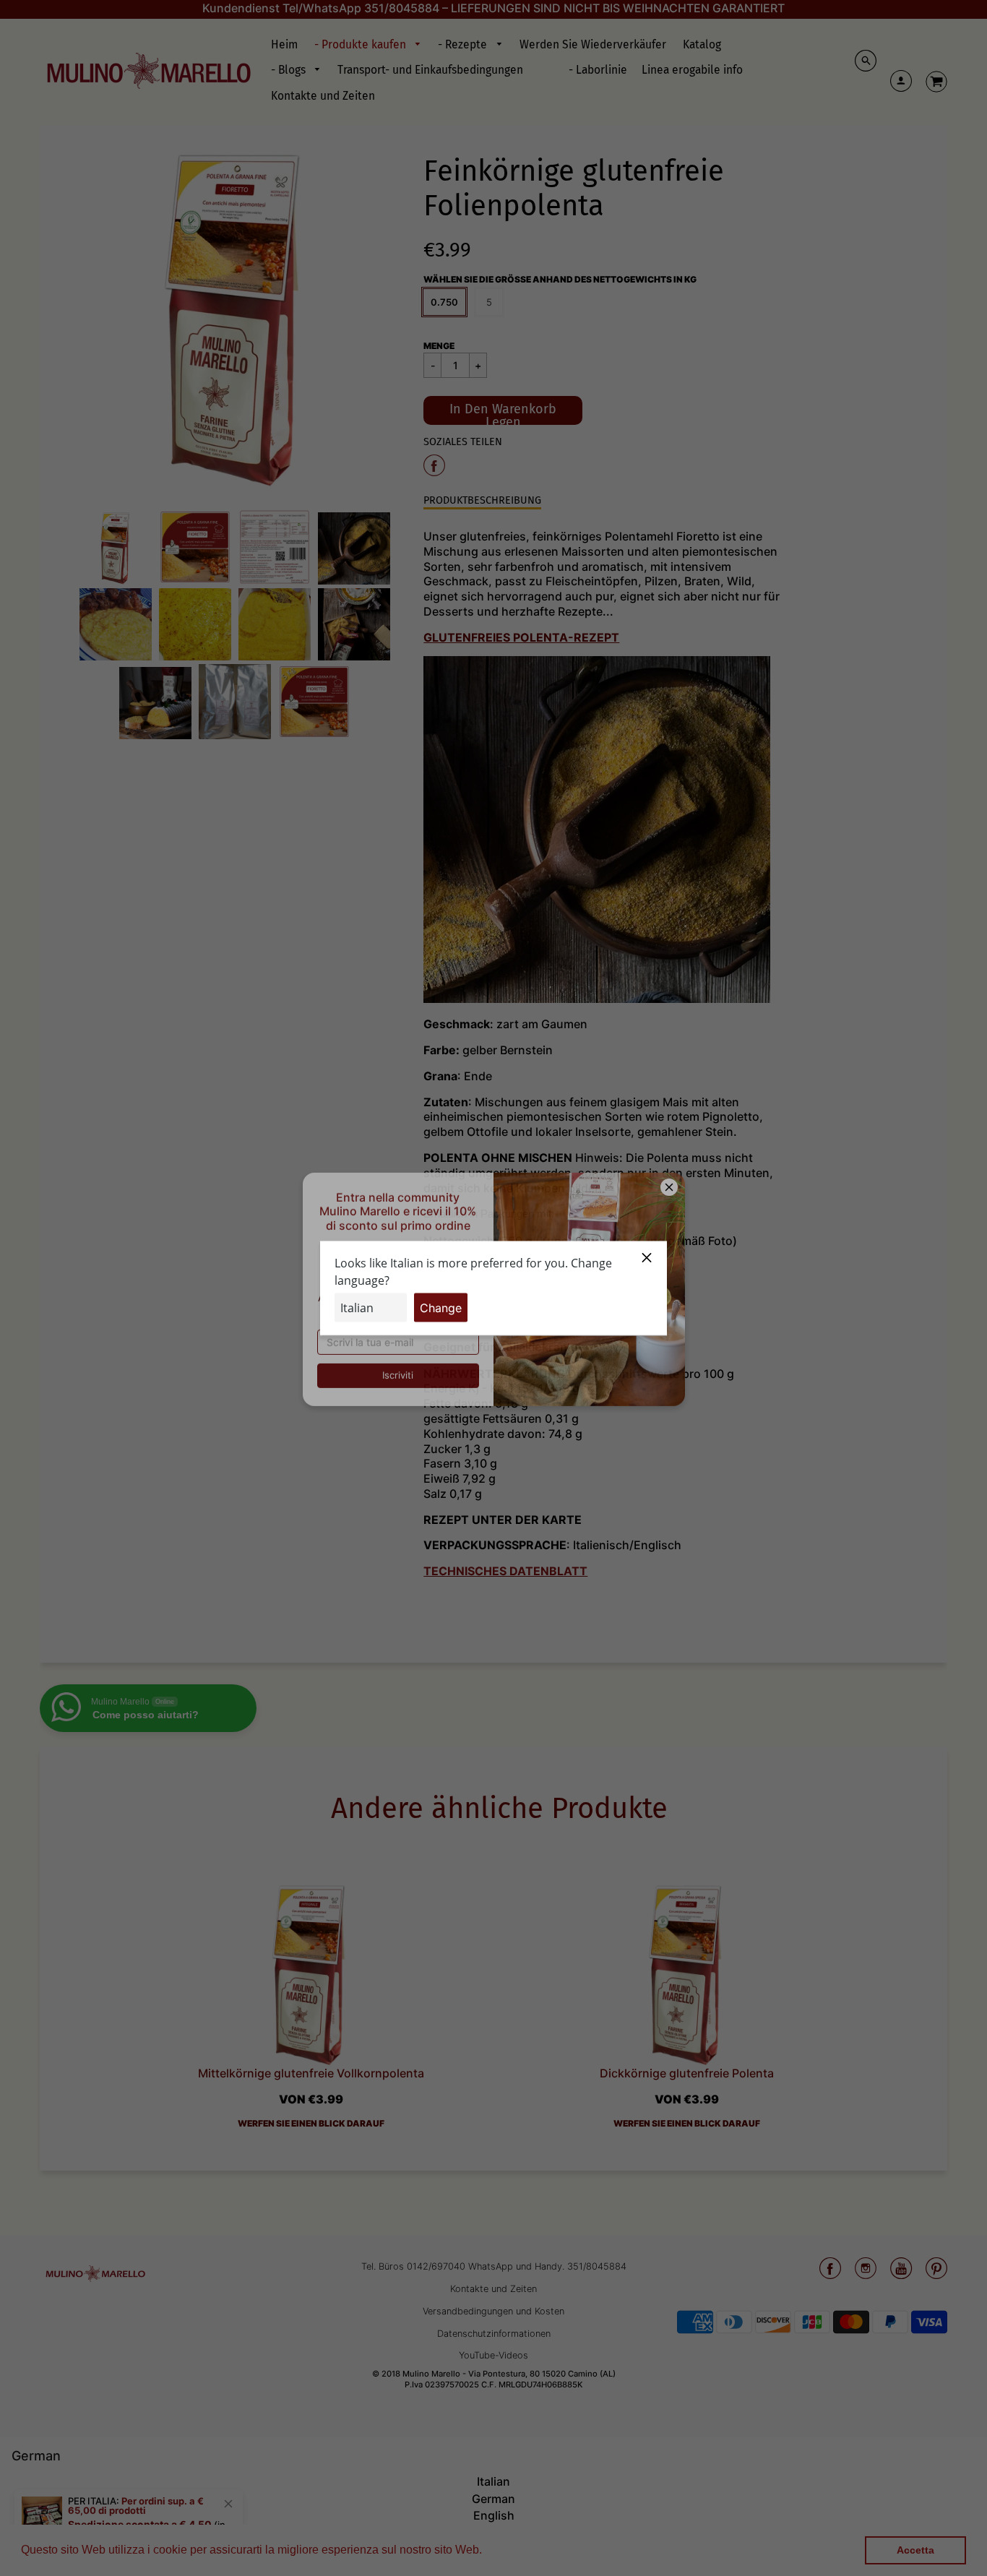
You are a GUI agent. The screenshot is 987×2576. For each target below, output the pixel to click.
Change (441, 1307)
